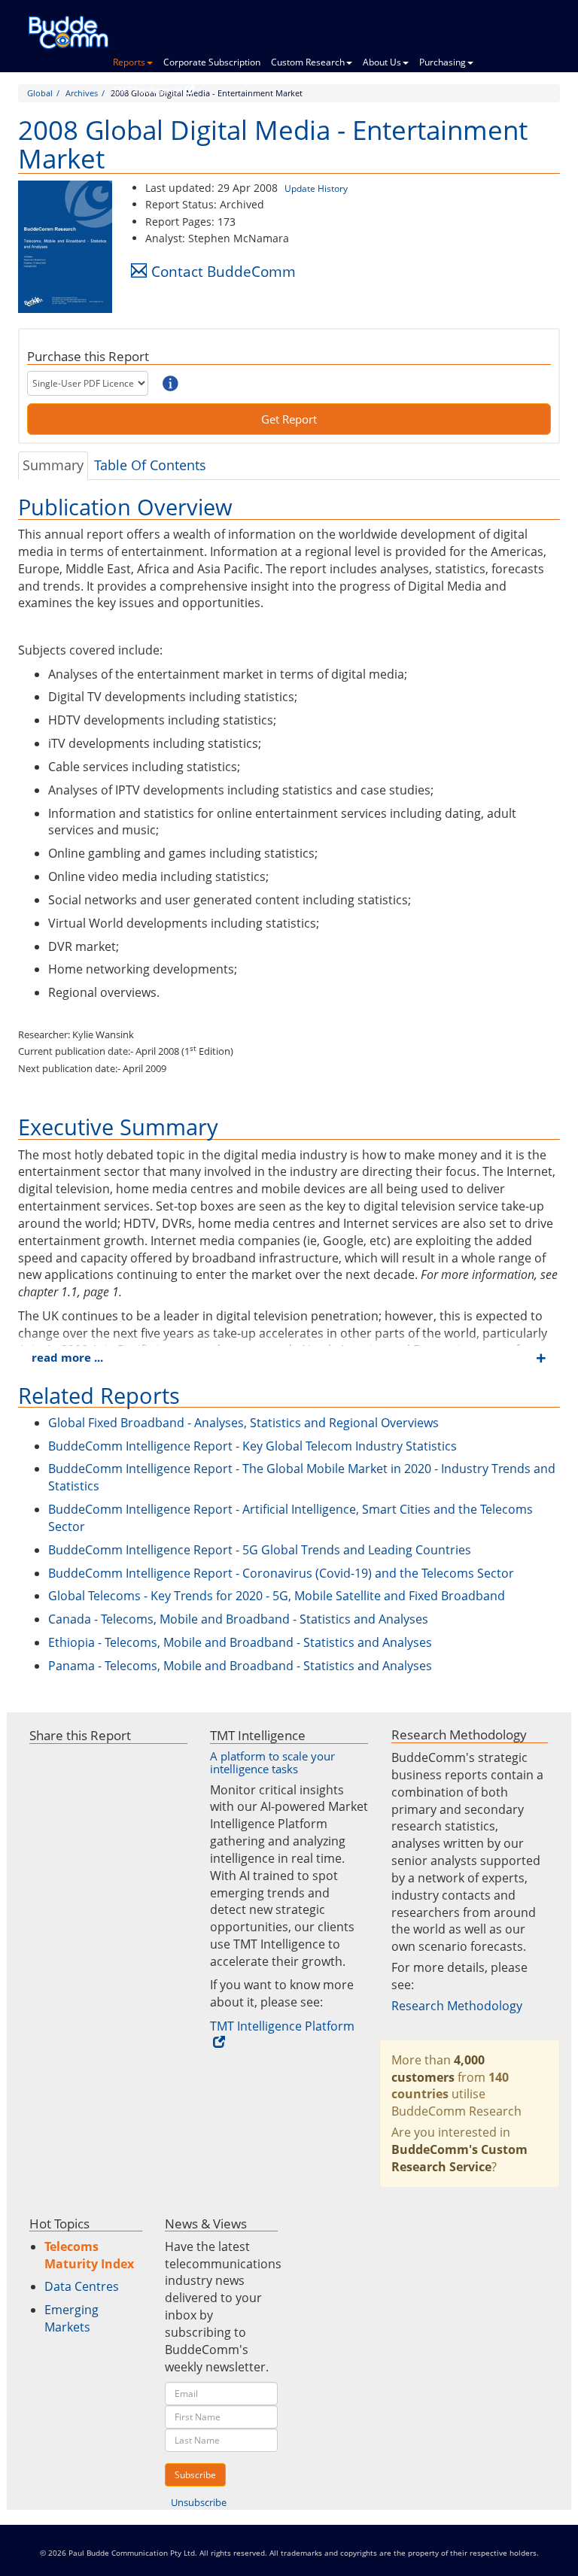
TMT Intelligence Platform (282, 2026)
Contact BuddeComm (224, 271)
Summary (53, 465)
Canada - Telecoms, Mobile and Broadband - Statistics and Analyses (238, 1619)
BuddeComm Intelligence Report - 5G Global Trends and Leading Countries (260, 1550)
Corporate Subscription (212, 62)
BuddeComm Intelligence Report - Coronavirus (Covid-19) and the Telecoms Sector (281, 1573)
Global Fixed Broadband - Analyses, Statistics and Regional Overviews (243, 1423)
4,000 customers (438, 2069)
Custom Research (308, 62)
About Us (382, 62)
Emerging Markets (71, 2318)
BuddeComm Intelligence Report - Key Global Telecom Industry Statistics (252, 1446)
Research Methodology (457, 2006)
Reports (129, 62)
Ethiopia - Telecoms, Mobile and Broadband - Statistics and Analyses (240, 1642)
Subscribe (195, 2475)
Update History (316, 188)
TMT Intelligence (148, 90)
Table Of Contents (150, 465)
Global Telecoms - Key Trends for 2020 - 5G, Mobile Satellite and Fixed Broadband (277, 1596)
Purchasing (443, 62)
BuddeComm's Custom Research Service (459, 2158)
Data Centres (82, 2286)
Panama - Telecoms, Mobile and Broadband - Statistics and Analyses (240, 1666)
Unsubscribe (199, 2502)
